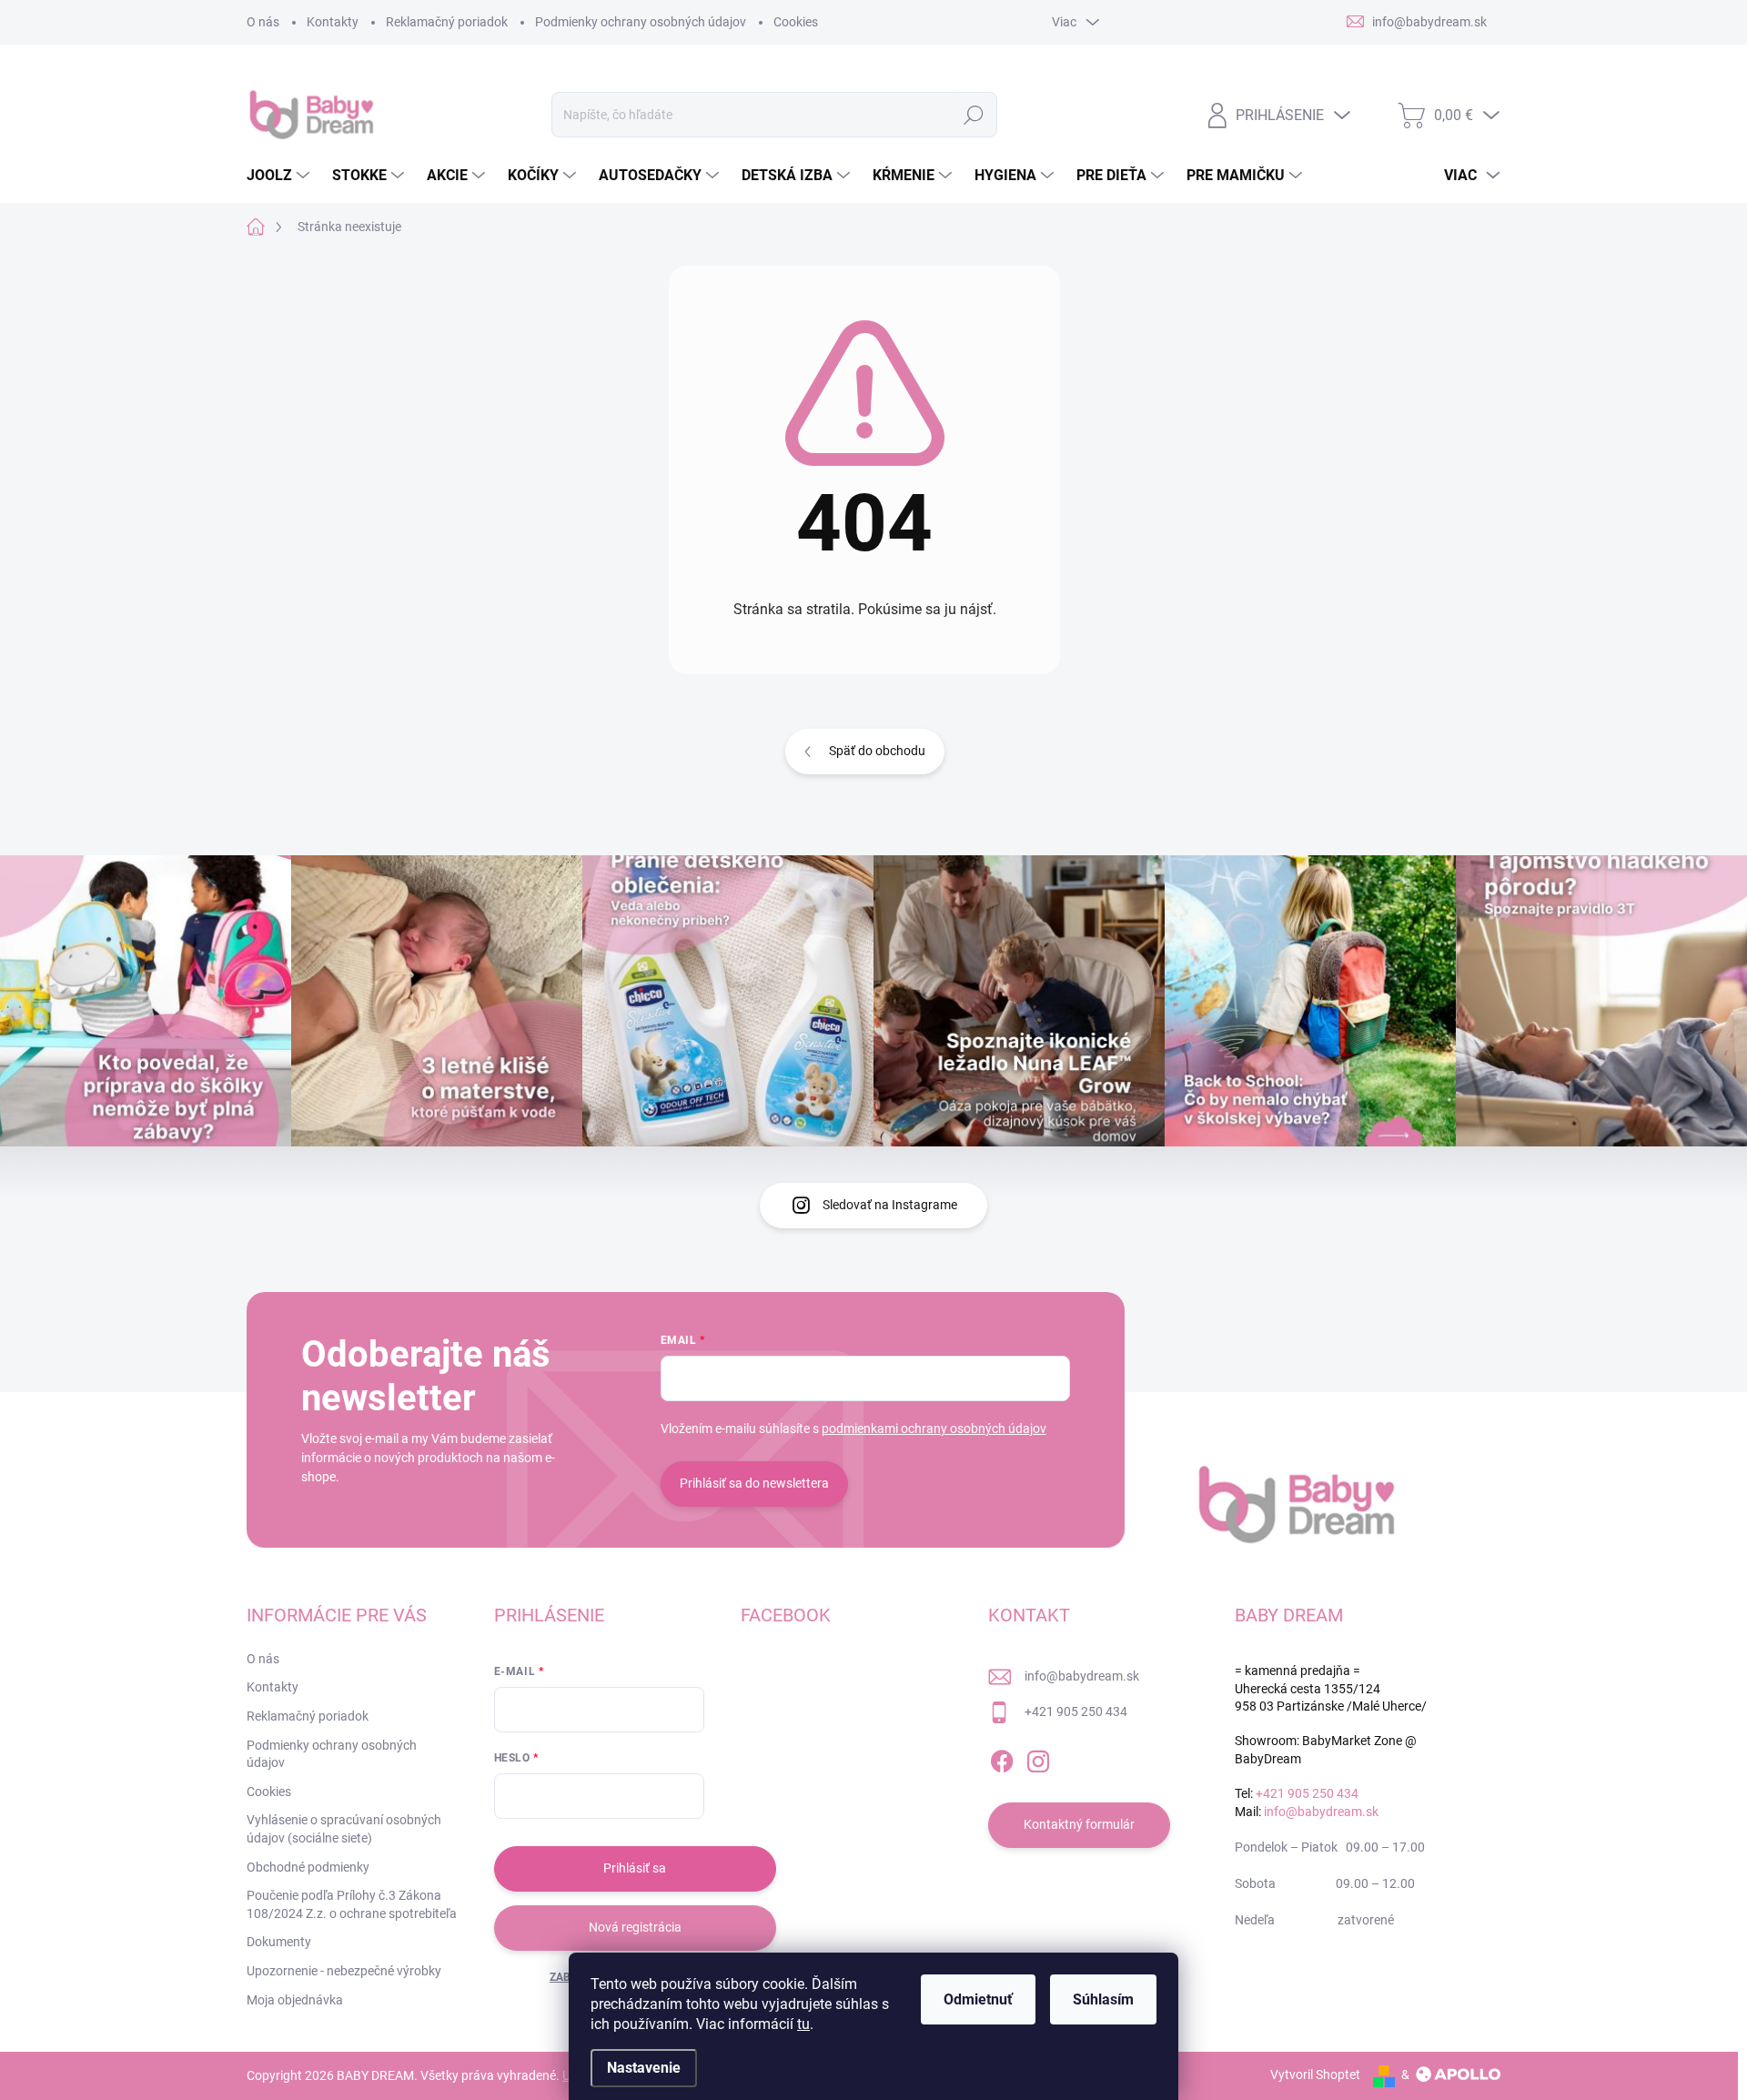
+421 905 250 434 (1076, 1711)
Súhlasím (1103, 1999)
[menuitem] (280, 176)
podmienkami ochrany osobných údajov (934, 1429)
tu (803, 2024)
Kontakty (333, 22)
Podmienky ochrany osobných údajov (641, 22)
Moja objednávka (295, 2000)
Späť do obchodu (877, 751)
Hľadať (974, 115)
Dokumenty (279, 1942)
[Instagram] (1038, 1758)
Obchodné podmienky (308, 1867)
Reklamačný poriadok (447, 22)
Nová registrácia (635, 1927)
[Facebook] (1002, 1758)
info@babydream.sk (1082, 1676)
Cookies (796, 22)
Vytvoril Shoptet (1315, 2075)
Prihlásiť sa (635, 1868)
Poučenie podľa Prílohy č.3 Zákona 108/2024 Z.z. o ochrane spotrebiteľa (352, 1904)
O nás (263, 22)
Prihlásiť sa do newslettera (754, 1483)
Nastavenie (644, 2068)
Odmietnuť (978, 1999)
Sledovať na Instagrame (890, 1205)
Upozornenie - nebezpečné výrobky (344, 1971)
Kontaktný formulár (1079, 1824)
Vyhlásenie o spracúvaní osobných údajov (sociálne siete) (344, 1829)
